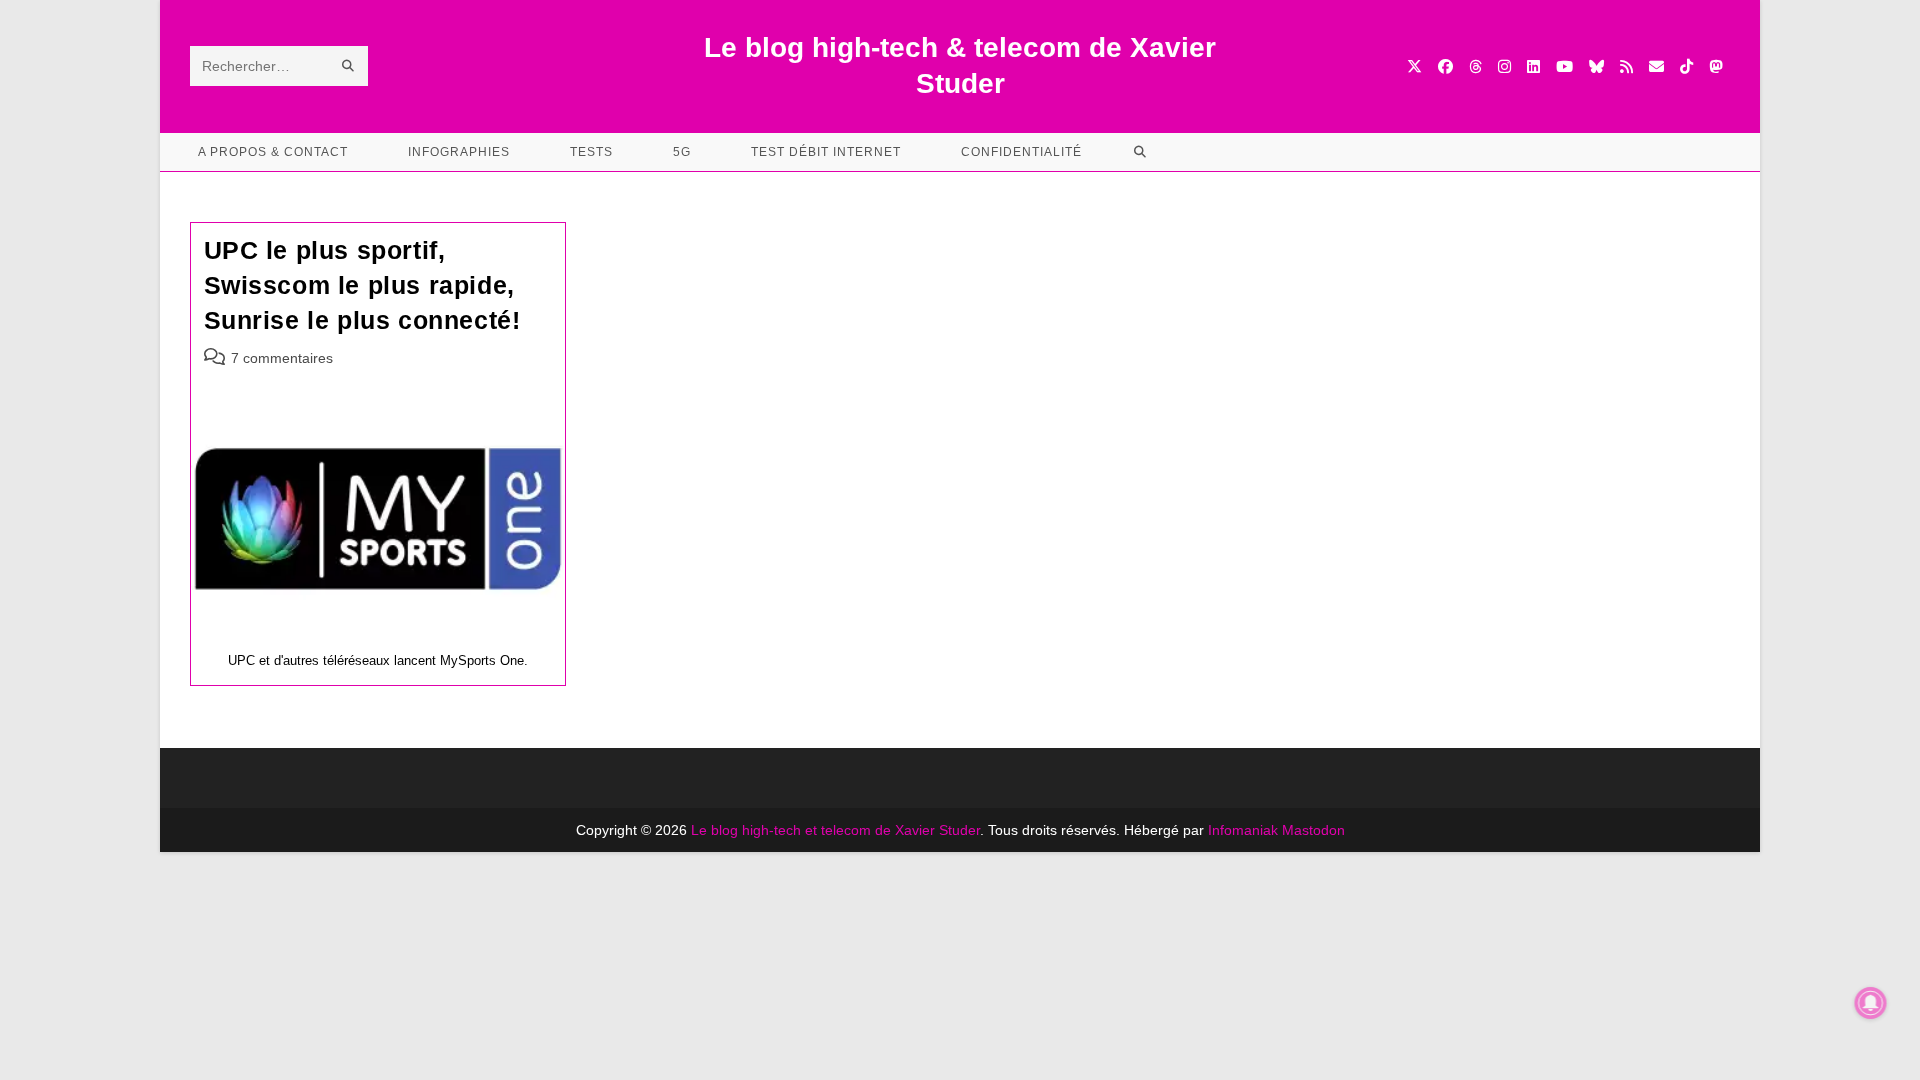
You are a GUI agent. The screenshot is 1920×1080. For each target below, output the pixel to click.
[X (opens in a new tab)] (1414, 66)
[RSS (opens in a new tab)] (1626, 66)
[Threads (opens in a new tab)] (1475, 66)
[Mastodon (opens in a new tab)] (1715, 66)
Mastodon (1313, 830)
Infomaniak (1243, 830)
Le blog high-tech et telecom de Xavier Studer (835, 830)
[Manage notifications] (1871, 1003)
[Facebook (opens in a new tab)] (1445, 66)
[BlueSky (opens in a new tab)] (1596, 66)
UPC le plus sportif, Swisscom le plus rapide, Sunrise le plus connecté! (362, 285)
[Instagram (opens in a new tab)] (1504, 66)
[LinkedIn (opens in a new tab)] (1533, 66)
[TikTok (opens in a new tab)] (1686, 66)
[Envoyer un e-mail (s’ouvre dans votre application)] (1656, 66)
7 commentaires (282, 358)
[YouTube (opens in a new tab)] (1564, 66)
